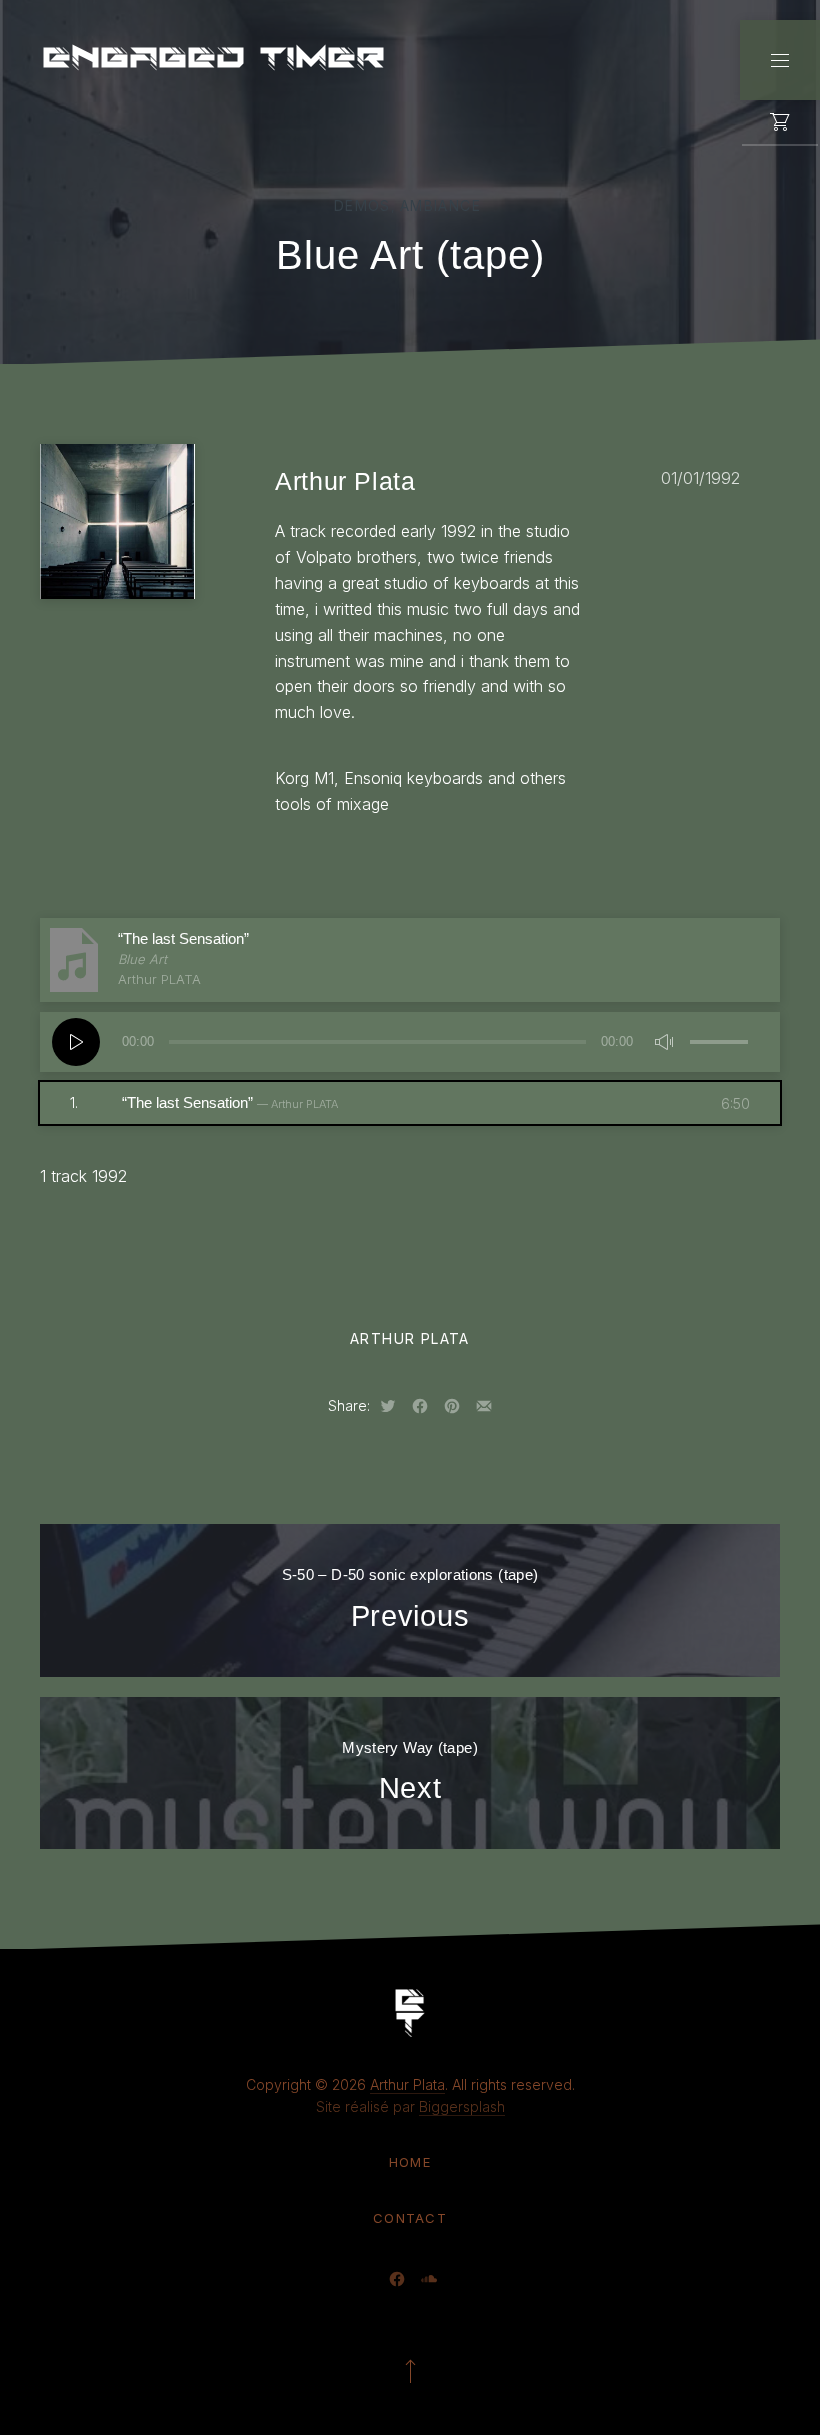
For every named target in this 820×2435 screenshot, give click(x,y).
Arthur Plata (410, 1338)
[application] (410, 1042)
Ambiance (440, 205)
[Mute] (664, 1042)
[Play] (76, 1042)
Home (410, 2162)
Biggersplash (462, 2106)
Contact (410, 2218)
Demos (362, 205)
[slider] (720, 1040)
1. (204, 1102)
